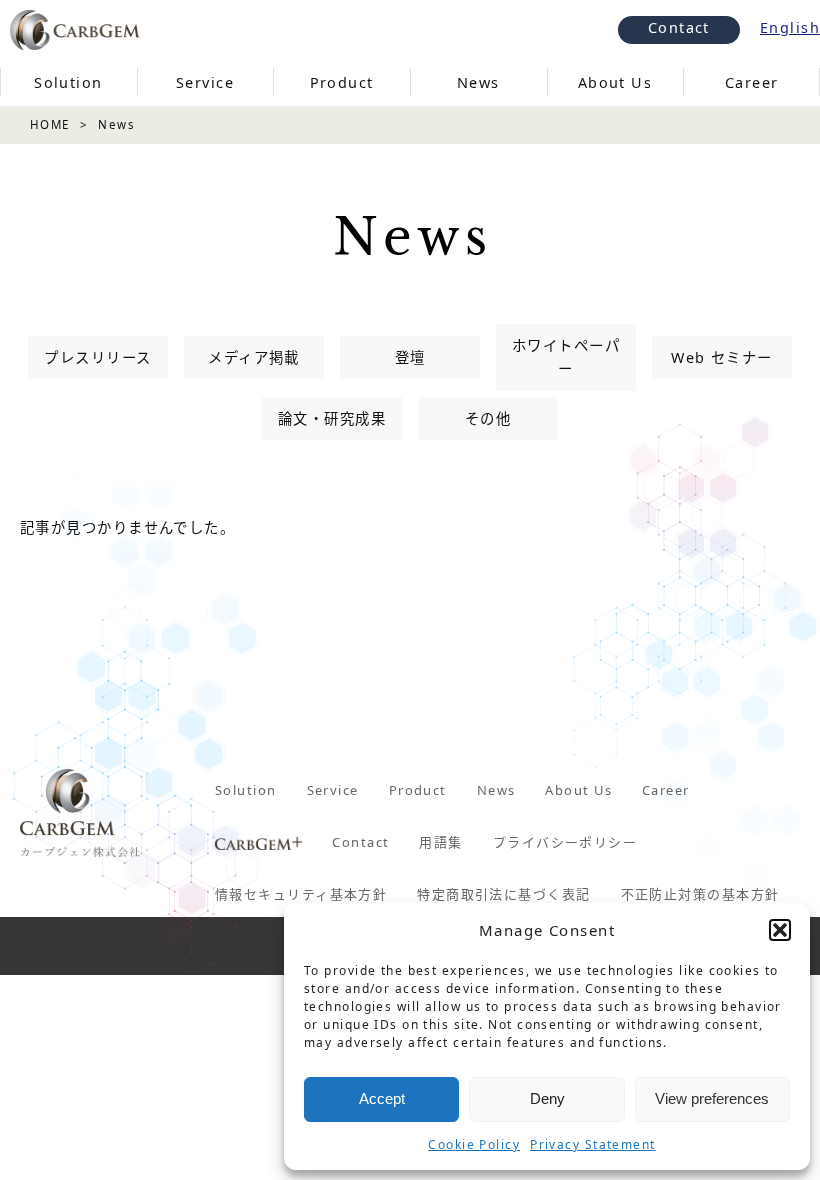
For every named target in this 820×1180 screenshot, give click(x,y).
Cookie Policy (474, 1144)
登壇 (410, 357)
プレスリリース (97, 357)
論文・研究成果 (332, 418)
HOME (50, 124)
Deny (547, 1098)
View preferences (712, 1098)
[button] (780, 930)
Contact (679, 27)
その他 (488, 418)
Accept (382, 1098)
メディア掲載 (254, 357)
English (790, 27)
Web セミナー (722, 357)
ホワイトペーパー (566, 357)
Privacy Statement (592, 1144)
